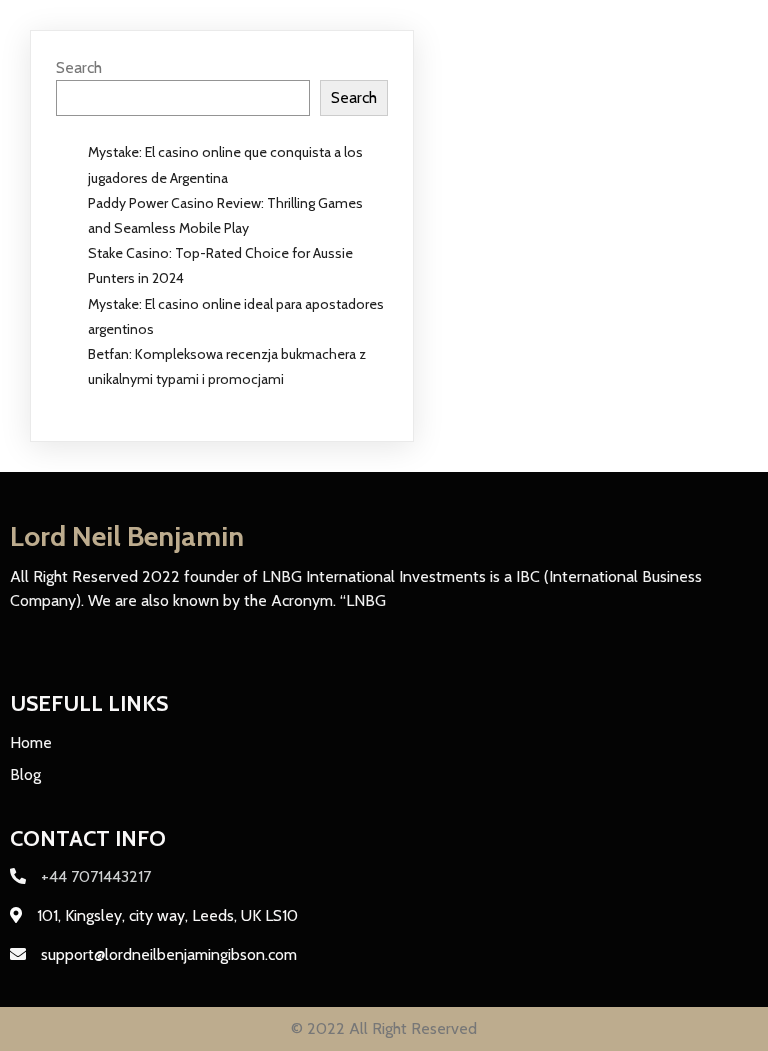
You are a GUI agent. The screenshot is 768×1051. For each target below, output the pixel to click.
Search (79, 67)
